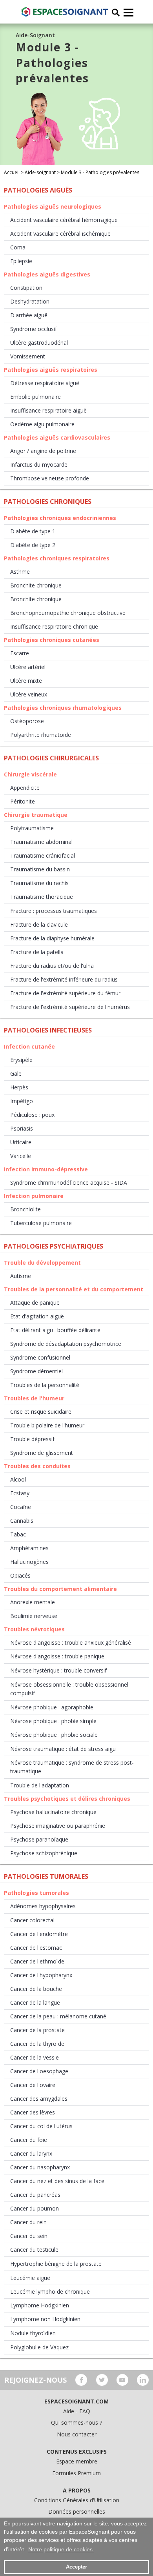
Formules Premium (76, 2473)
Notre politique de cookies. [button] (61, 2549)
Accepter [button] (76, 2567)
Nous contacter (77, 2434)
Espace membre (77, 2461)
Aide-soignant (40, 172)
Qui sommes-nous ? (76, 2422)
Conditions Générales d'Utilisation (77, 2500)
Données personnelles (77, 2511)
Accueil (12, 172)
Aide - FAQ (77, 2411)
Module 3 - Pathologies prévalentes (100, 172)
